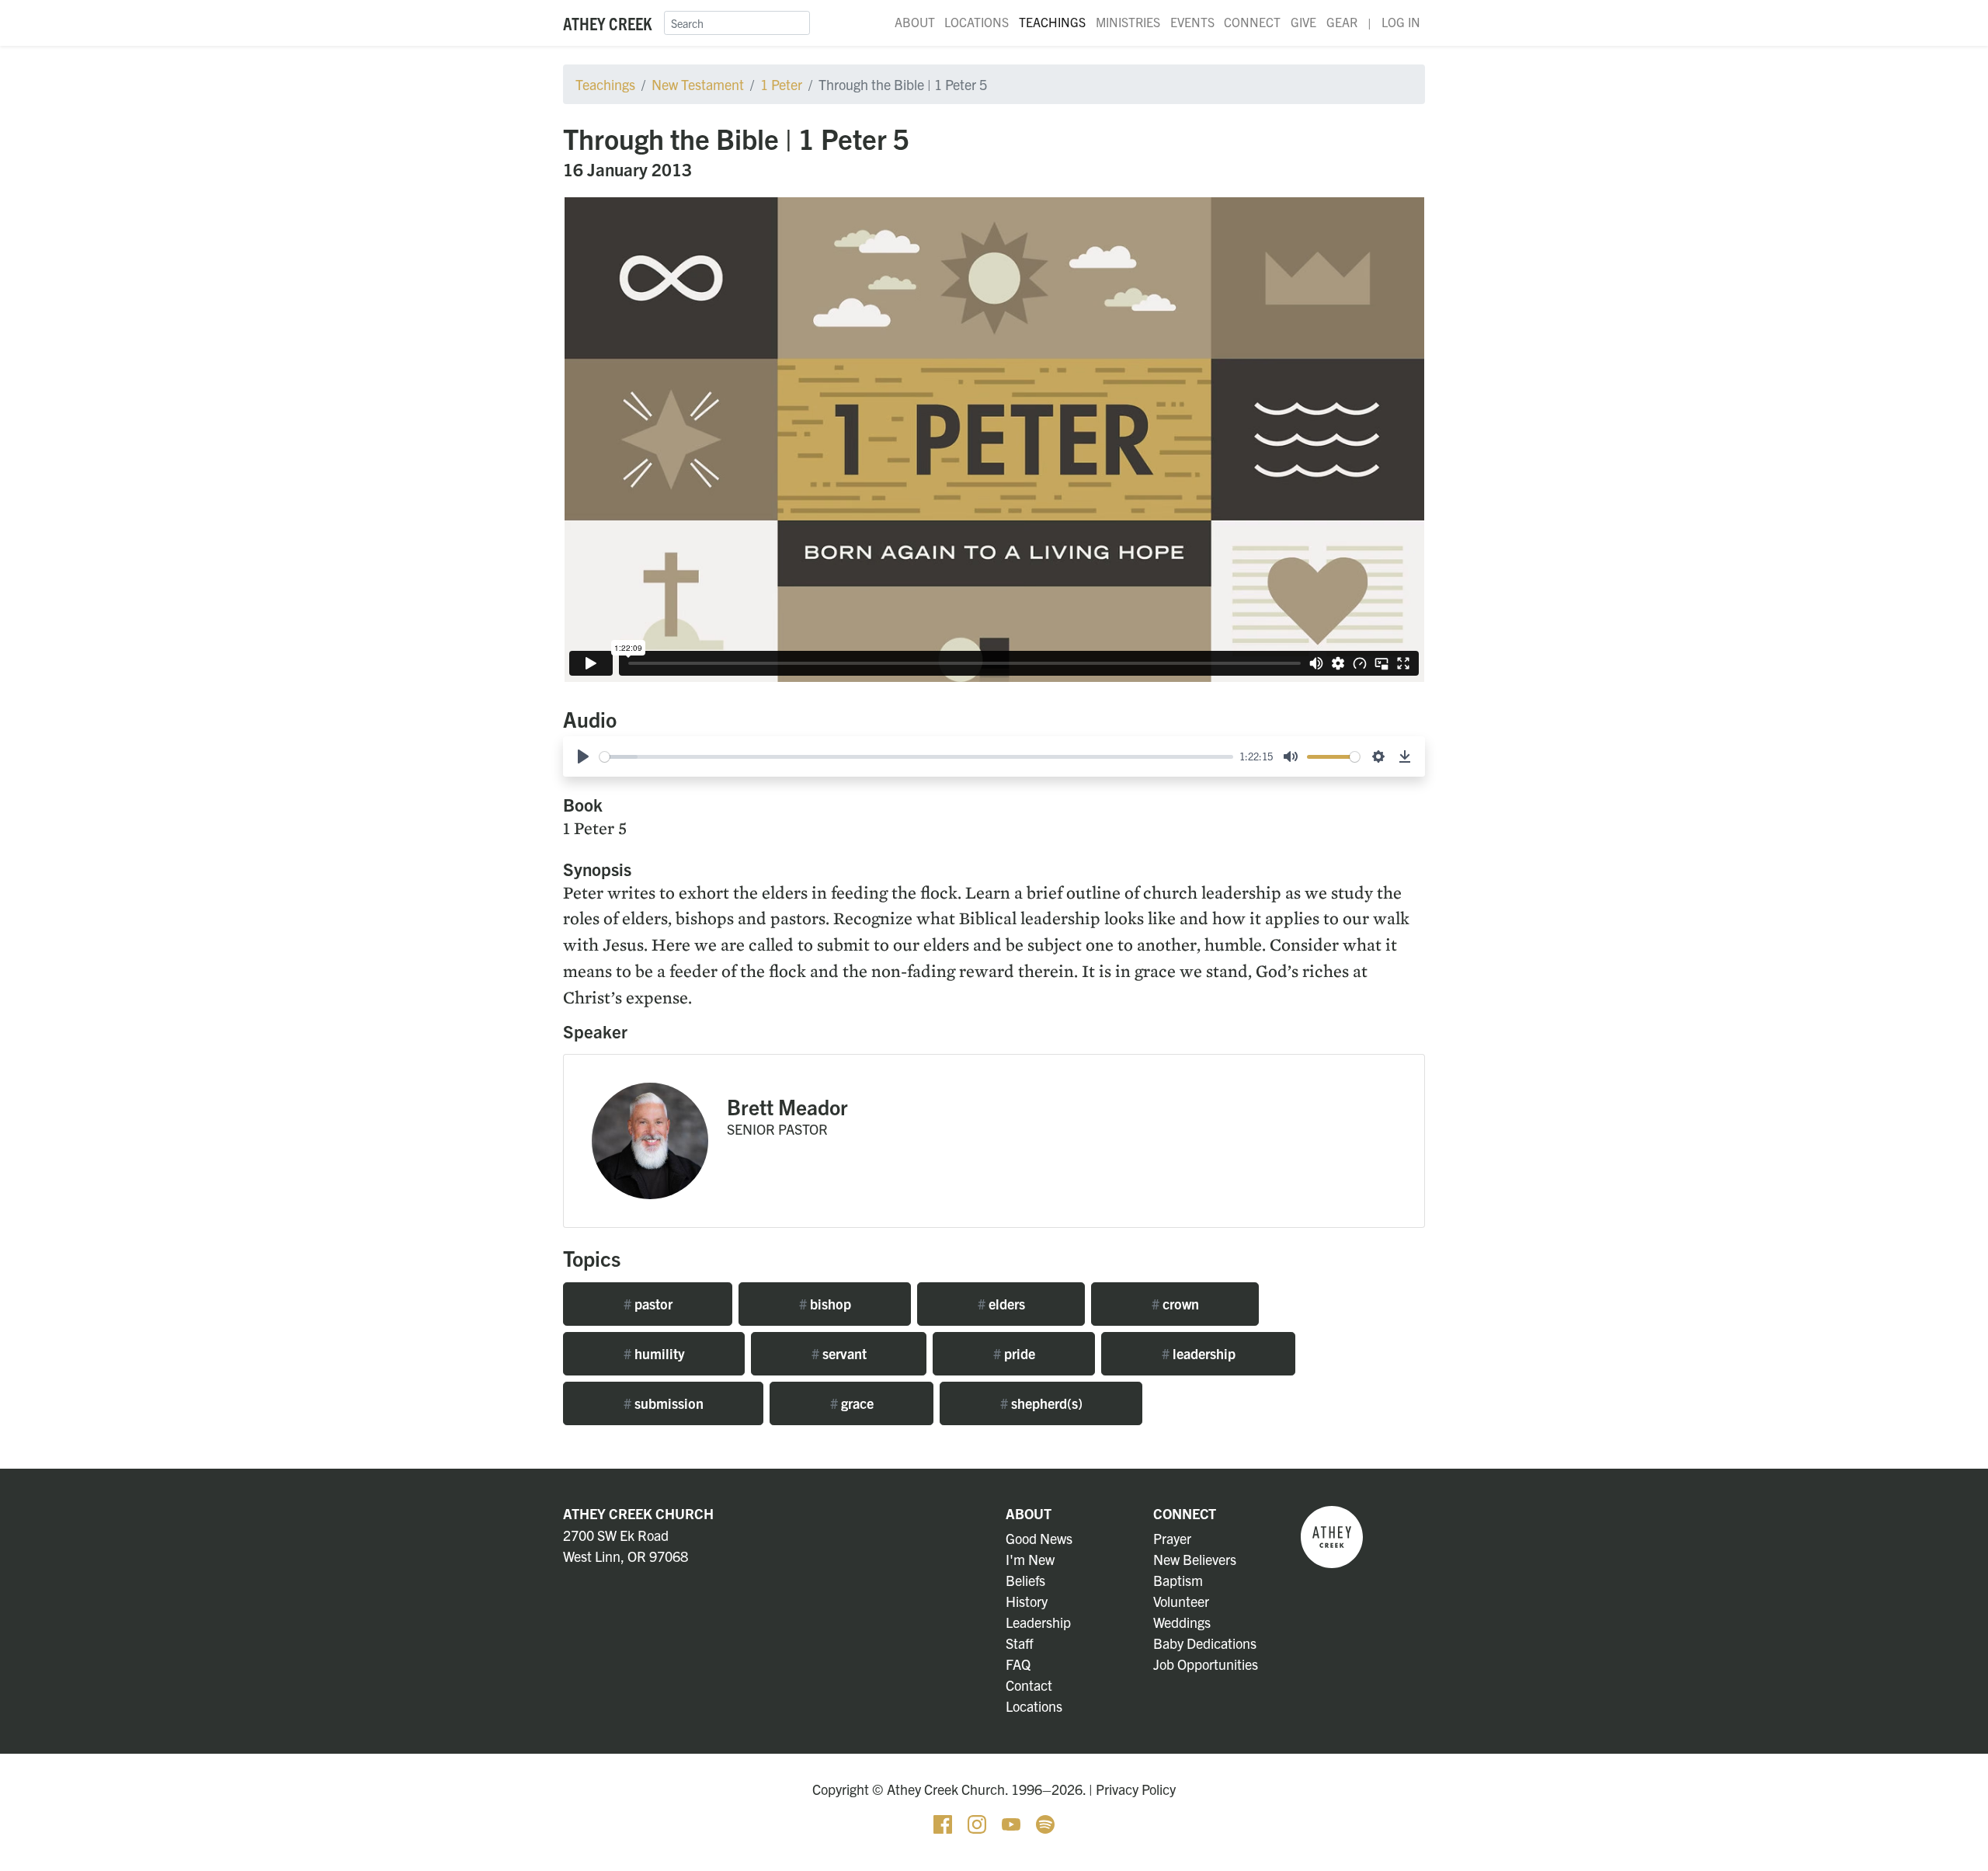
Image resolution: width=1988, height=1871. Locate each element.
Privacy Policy (1136, 1789)
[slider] (916, 757)
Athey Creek (607, 23)
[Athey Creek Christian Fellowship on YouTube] (1013, 1822)
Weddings (1182, 1622)
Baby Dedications (1205, 1643)
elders (1001, 1304)
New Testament (698, 84)
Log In (1401, 22)
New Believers (1195, 1559)
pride (1014, 1353)
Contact (1029, 1685)
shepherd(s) (1041, 1403)
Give (1303, 22)
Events (1192, 22)
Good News (1039, 1538)
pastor (648, 1304)
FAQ (1018, 1664)
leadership (1199, 1353)
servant (839, 1353)
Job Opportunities (1206, 1664)
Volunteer (1181, 1601)
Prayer (1172, 1538)
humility (654, 1353)
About (915, 22)
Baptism (1178, 1580)
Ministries (1128, 22)
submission (664, 1403)
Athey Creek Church (638, 1513)
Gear (1342, 22)
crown (1175, 1304)
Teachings (1052, 22)
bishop (825, 1304)
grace (852, 1403)
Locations (977, 22)
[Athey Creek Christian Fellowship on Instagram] (978, 1822)
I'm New (1030, 1559)
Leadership (1038, 1622)
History (1027, 1601)
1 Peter (781, 84)
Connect (1252, 22)
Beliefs (1025, 1580)
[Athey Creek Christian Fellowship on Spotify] (1045, 1822)
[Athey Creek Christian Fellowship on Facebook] (944, 1822)
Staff (1020, 1643)
